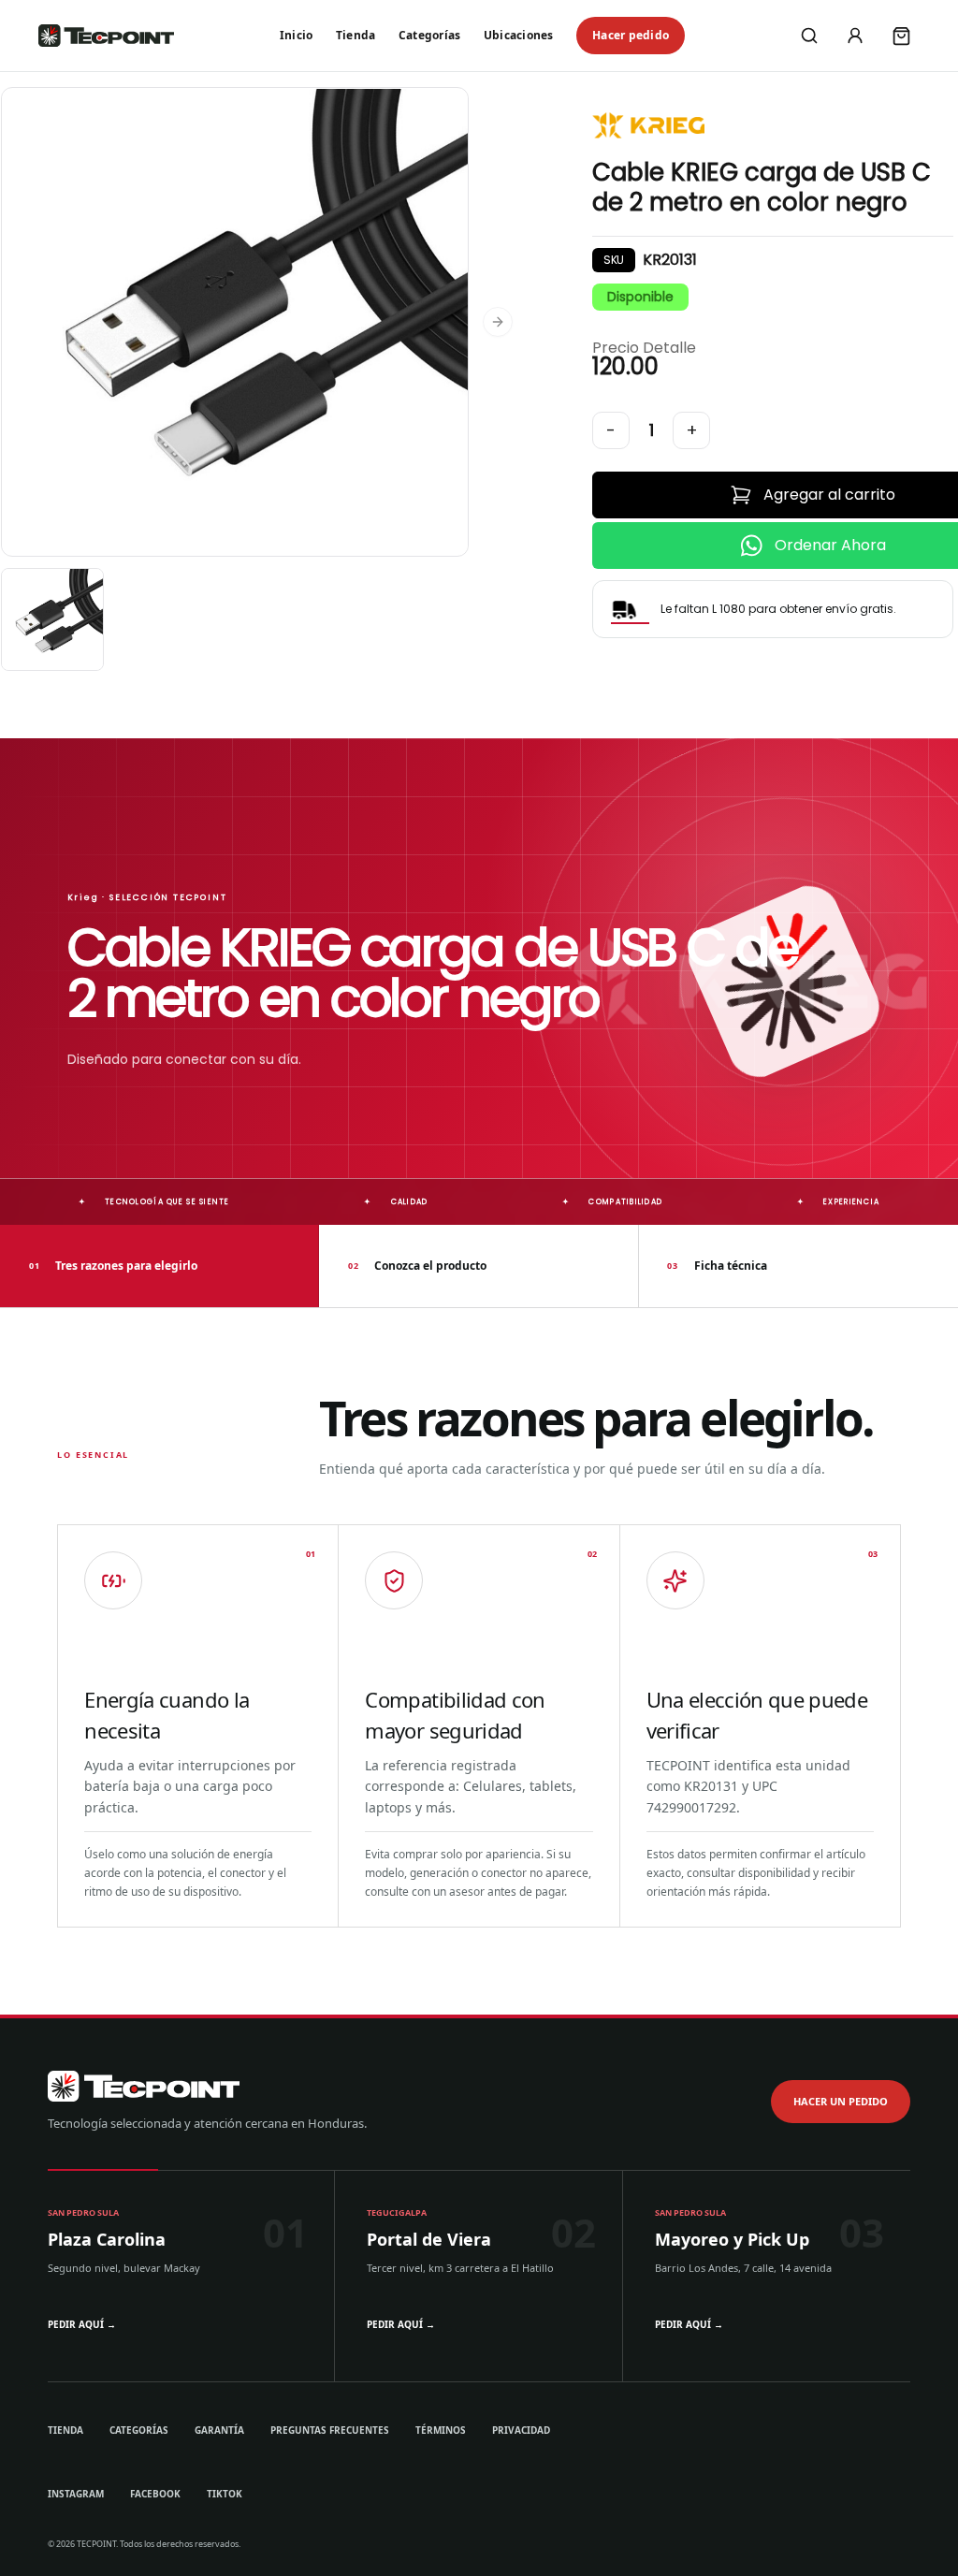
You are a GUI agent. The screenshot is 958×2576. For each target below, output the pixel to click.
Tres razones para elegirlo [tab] (113, 1266)
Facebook (155, 2494)
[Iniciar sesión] (855, 36)
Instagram (76, 2494)
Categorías (429, 35)
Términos (441, 2430)
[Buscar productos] (809, 36)
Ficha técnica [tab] (717, 1266)
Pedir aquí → (82, 2324)
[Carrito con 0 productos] (901, 36)
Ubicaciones (519, 35)
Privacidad (521, 2430)
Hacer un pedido (841, 2101)
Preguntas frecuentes (330, 2430)
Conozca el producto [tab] (417, 1266)
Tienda (356, 35)
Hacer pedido (631, 35)
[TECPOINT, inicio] (106, 36)
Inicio (296, 35)
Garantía (219, 2430)
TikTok (225, 2494)
